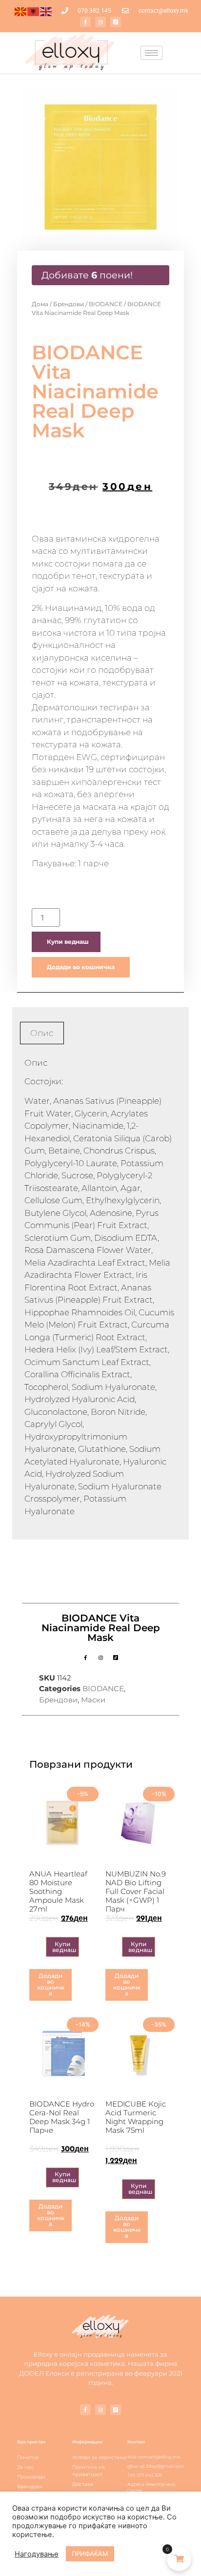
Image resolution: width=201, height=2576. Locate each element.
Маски (93, 1700)
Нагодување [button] (37, 2554)
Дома (40, 304)
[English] (46, 11)
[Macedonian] (21, 11)
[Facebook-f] (85, 22)
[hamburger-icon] (151, 53)
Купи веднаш (68, 942)
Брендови (69, 304)
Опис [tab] (42, 1033)
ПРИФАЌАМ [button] (90, 2554)
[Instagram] (100, 22)
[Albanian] (34, 11)
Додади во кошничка (81, 967)
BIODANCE (106, 304)
